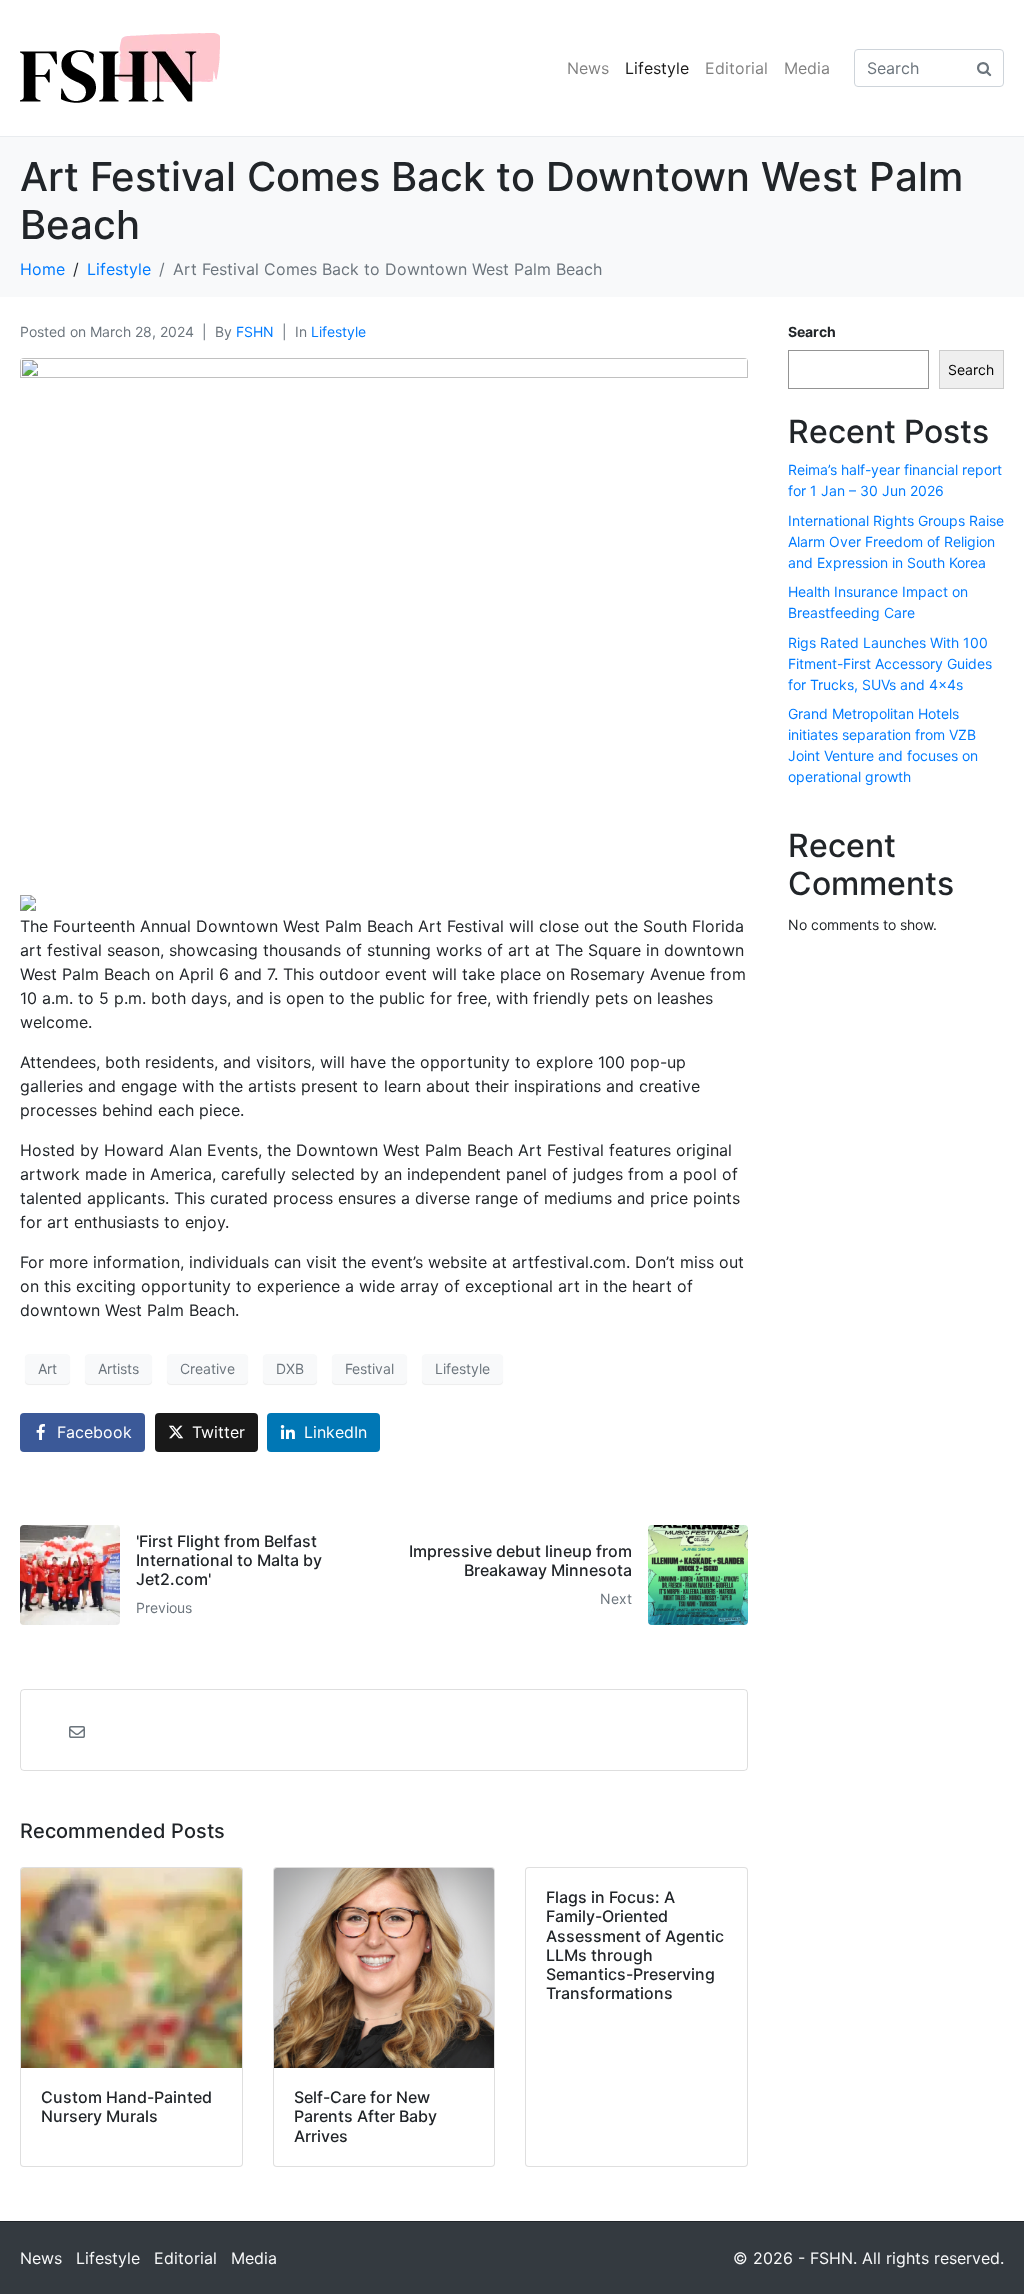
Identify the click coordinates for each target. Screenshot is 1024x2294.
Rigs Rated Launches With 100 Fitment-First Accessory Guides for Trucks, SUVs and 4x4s (890, 663)
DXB (290, 1368)
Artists (118, 1368)
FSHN (255, 331)
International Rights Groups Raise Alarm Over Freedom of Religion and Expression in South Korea (896, 541)
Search (812, 331)
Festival (369, 1368)
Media (807, 68)
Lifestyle (657, 68)
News (588, 68)
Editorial (736, 68)
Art (47, 1368)
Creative (207, 1368)
